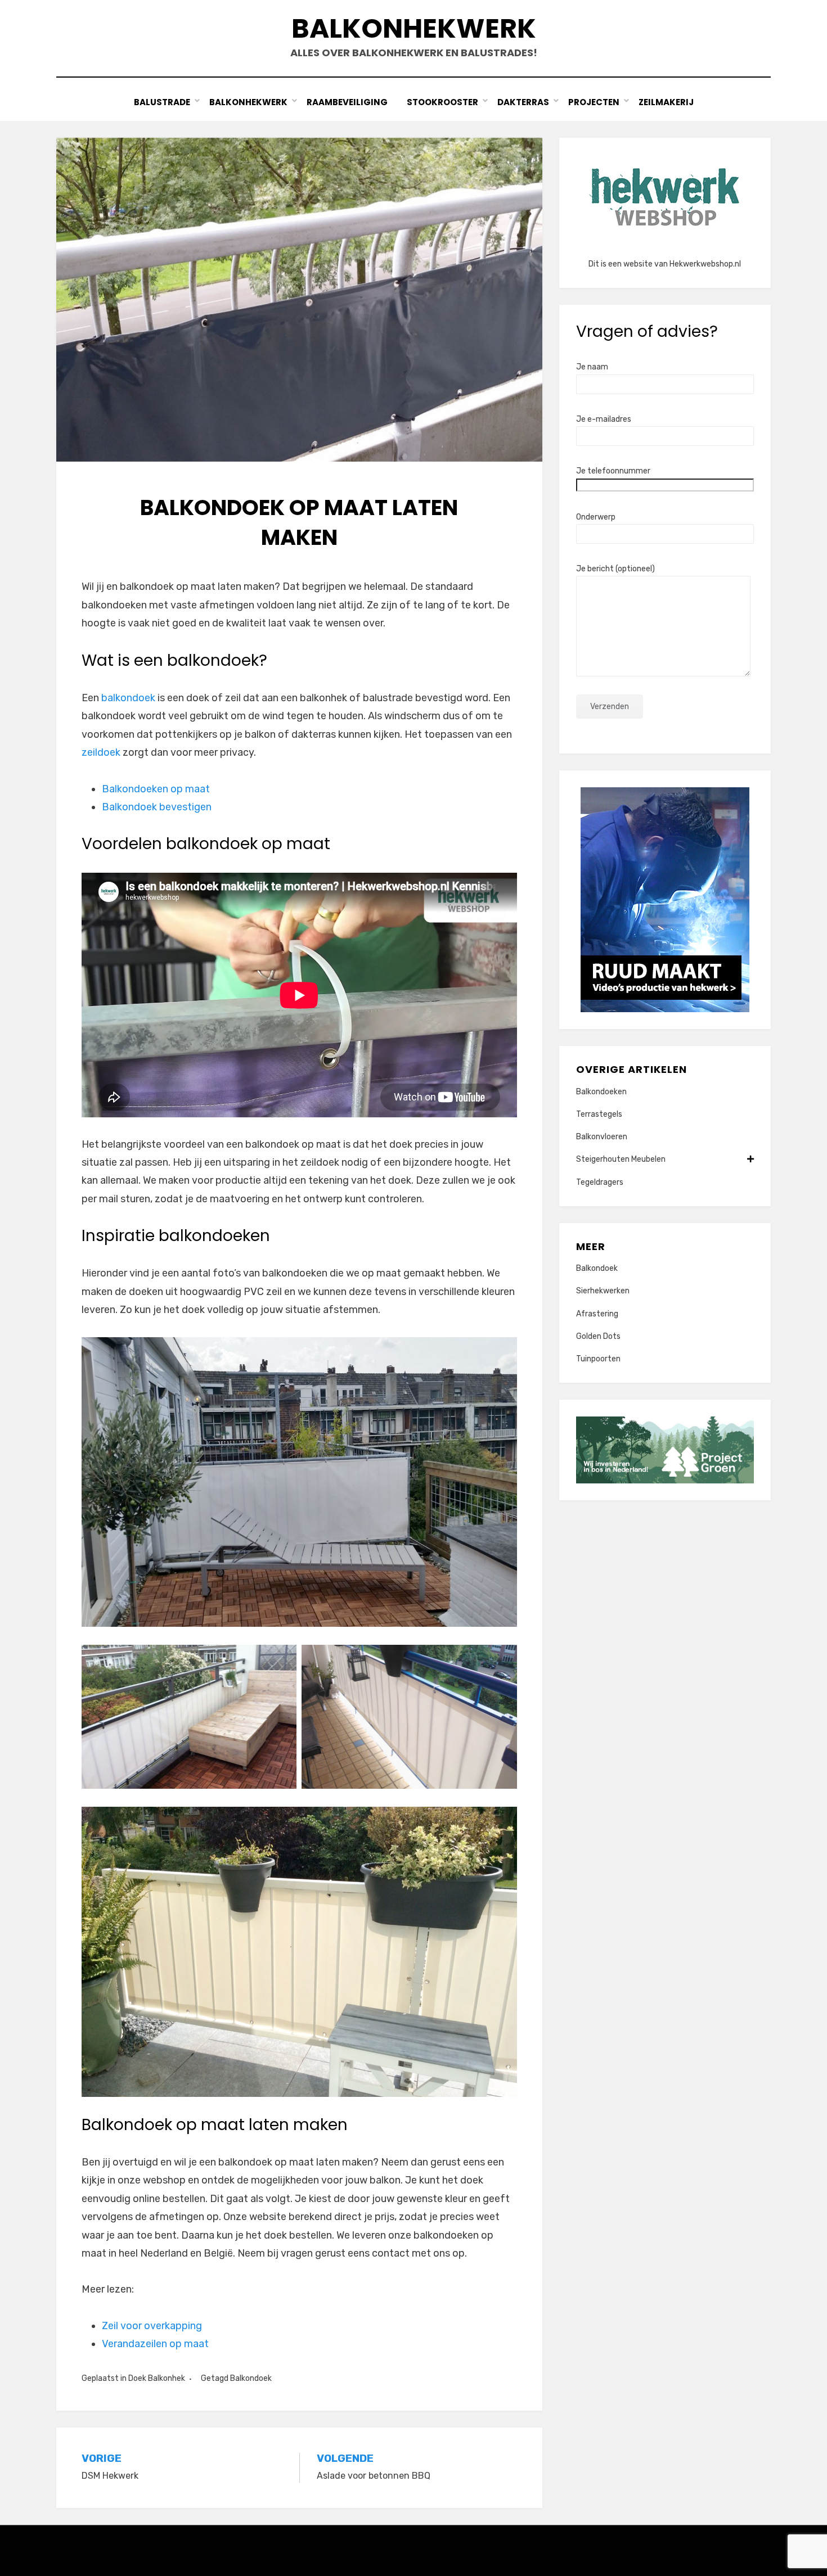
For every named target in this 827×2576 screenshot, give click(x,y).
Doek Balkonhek (157, 2378)
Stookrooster (442, 102)
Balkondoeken (601, 1092)
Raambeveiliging (347, 102)
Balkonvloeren (602, 1137)
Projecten (594, 102)
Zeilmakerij (666, 102)
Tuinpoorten (598, 1359)
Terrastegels (599, 1114)
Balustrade (162, 102)
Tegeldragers (600, 1182)
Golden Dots (598, 1336)
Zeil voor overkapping (152, 2326)
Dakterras (523, 102)
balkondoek (128, 698)
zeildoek (101, 752)
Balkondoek (251, 2378)
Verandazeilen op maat (155, 2344)
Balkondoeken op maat (156, 789)
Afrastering (597, 1314)
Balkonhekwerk (414, 28)
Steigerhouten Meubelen (621, 1159)
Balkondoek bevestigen (157, 807)
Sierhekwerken (603, 1291)
